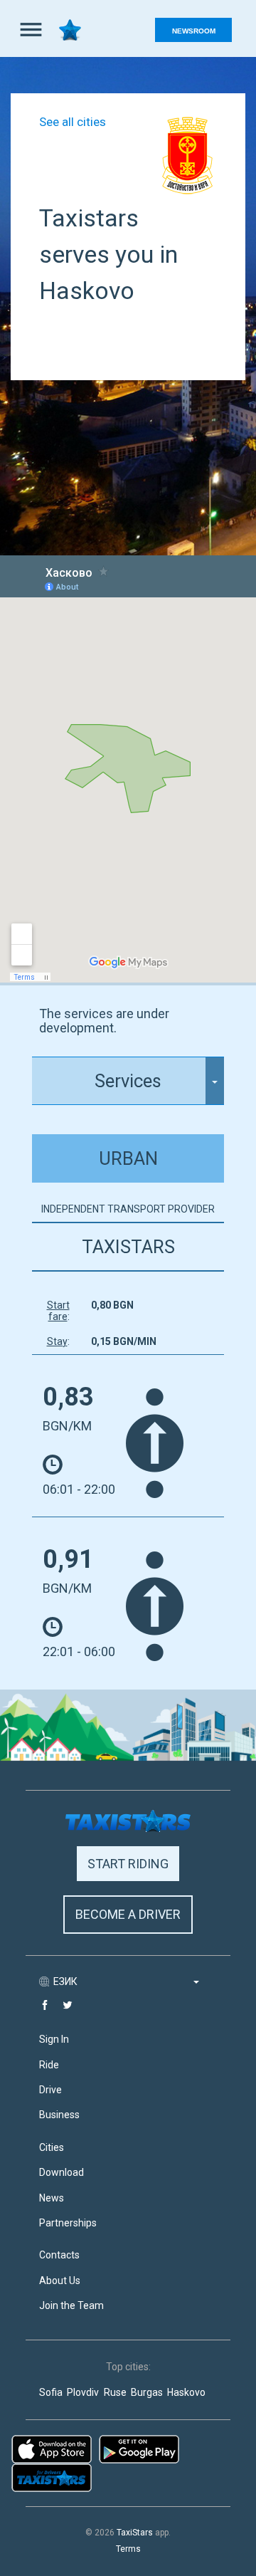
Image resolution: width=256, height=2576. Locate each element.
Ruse (115, 2393)
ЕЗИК (66, 1981)
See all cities (73, 122)
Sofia (51, 2393)
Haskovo (186, 2393)
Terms (128, 2549)
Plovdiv (83, 2393)
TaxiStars (135, 2533)
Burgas (147, 2393)
